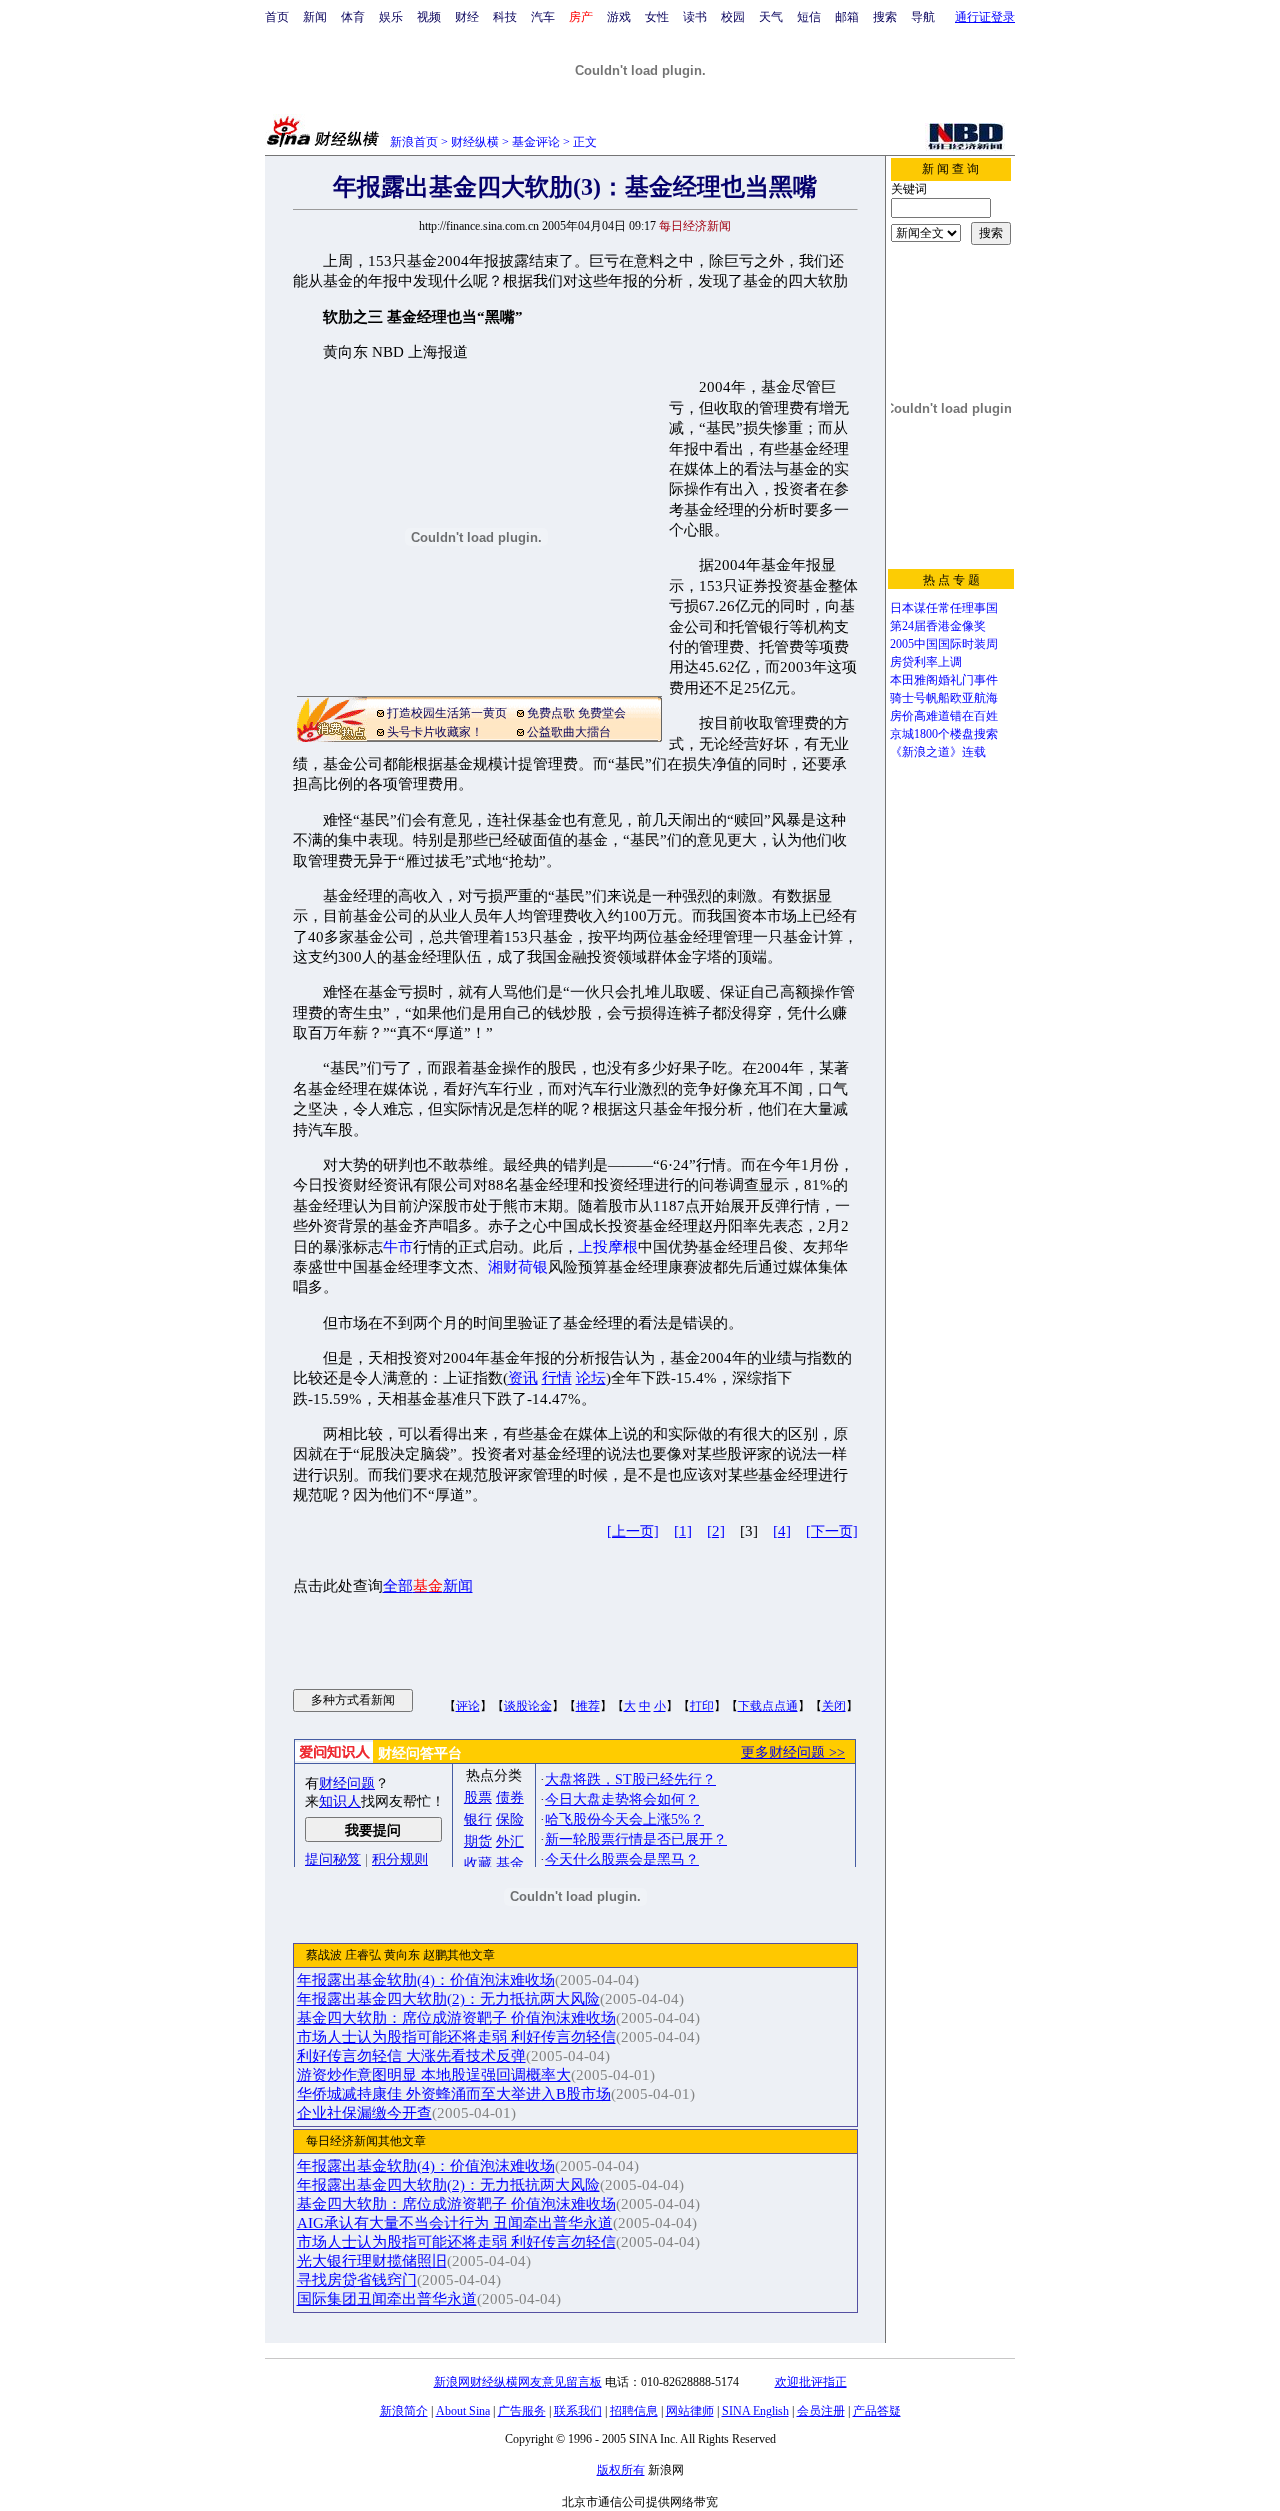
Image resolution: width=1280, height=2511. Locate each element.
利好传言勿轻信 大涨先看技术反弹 (411, 2056)
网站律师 (690, 2411)
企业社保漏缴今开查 (364, 2113)
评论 (468, 1706)
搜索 (885, 17)
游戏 (619, 17)
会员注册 (821, 2411)
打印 (702, 1706)
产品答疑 (877, 2411)
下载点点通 (768, 1706)
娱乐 (391, 17)
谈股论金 (528, 1706)
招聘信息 (634, 2411)
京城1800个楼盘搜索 (944, 734)
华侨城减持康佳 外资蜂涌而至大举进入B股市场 (454, 2094)
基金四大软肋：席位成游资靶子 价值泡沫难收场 (456, 2018)
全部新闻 (428, 1586)
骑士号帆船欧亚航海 (944, 698)
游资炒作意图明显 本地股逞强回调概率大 (434, 2075)
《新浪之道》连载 (938, 752)
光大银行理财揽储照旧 (372, 2261)
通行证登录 (985, 17)
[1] (683, 1531)
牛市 (398, 1247)
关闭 (834, 1706)
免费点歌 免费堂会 (576, 713)
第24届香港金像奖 (938, 626)
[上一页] (633, 1531)
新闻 (315, 17)
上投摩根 (608, 1247)
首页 (277, 17)
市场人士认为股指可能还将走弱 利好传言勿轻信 (456, 2037)
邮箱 (847, 17)
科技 (505, 17)
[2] (716, 1531)
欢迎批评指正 (811, 2382)
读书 (695, 17)
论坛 (591, 1378)
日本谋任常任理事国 (944, 608)
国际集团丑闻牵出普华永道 (387, 2299)
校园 (733, 17)
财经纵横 (475, 142)
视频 (429, 17)
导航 (923, 17)
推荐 (588, 1706)
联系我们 (578, 2411)
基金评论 (536, 142)
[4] (782, 1531)
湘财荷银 (518, 1267)
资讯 (523, 1378)
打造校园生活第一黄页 (447, 713)
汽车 (543, 17)
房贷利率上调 (926, 662)
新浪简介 (404, 2411)
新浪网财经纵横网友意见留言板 (518, 2382)
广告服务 (522, 2411)
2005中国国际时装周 (944, 644)
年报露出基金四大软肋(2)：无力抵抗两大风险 (448, 1999)
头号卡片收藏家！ (435, 732)
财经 (467, 17)
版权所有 (621, 2470)
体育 (353, 17)
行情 (557, 1378)
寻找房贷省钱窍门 (357, 2280)
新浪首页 (414, 142)
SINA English (755, 2411)
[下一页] (832, 1531)
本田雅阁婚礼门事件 (944, 680)
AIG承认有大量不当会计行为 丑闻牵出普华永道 (455, 2223)
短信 (809, 17)
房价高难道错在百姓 (944, 716)
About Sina (463, 2411)
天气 (771, 17)
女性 (657, 17)
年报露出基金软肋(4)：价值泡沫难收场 (426, 1980)
